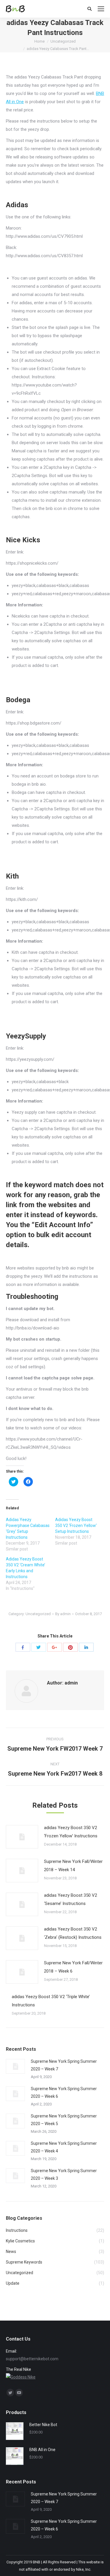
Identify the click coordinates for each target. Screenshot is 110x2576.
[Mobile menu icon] (101, 9)
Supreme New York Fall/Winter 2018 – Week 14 (73, 1866)
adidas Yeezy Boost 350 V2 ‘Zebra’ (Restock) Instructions (73, 1933)
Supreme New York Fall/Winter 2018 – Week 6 (73, 1967)
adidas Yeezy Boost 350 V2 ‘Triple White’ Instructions (51, 2001)
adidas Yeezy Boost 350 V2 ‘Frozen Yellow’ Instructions (71, 1832)
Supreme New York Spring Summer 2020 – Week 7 (64, 2065)
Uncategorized (63, 41)
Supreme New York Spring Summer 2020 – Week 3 (64, 2174)
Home (39, 41)
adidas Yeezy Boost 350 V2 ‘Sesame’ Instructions (71, 1899)
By (63, 1614)
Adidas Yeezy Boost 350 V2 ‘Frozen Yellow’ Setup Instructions (76, 1525)
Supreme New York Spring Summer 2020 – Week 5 (64, 2120)
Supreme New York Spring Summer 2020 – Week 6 (64, 2092)
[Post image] (22, 1837)
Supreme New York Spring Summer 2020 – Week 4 (64, 2147)
